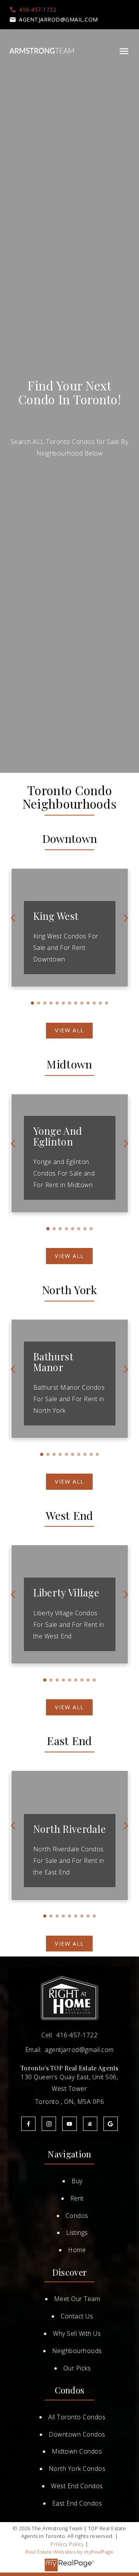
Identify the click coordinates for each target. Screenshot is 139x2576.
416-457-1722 (37, 10)
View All (69, 1030)
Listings (77, 2233)
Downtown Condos (77, 2434)
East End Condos (77, 2503)
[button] (33, 10)
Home (77, 2250)
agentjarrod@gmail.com (58, 20)
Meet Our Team (77, 2299)
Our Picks (77, 2368)
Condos (77, 2216)
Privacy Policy (67, 2544)
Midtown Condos (77, 2451)
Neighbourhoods (77, 2351)
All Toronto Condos (77, 2417)
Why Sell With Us (77, 2333)
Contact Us (77, 2316)
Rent (77, 2198)
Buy (77, 2181)
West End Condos (77, 2486)
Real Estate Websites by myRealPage (69, 2552)
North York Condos (77, 2469)
